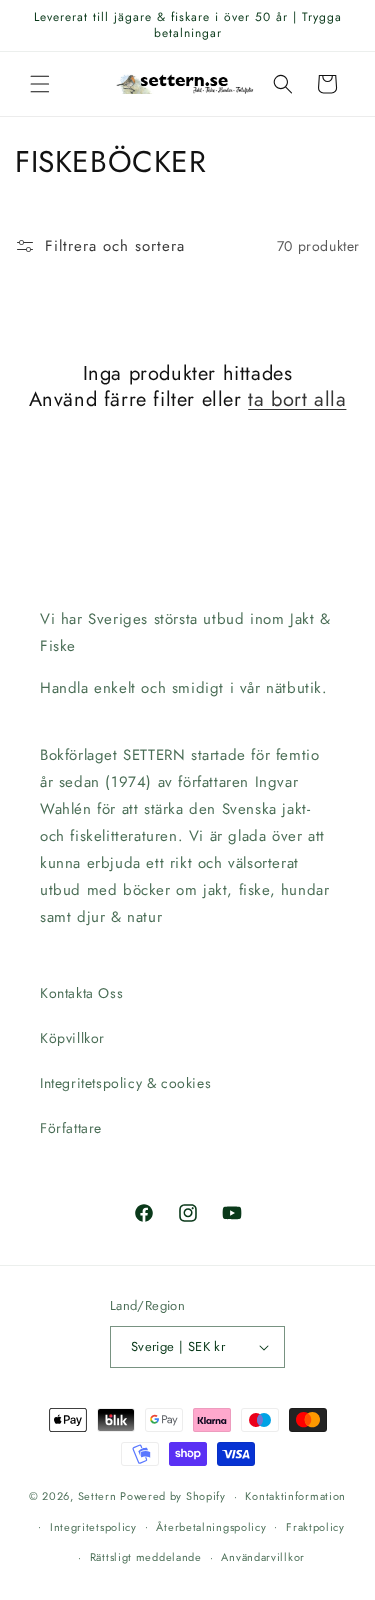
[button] (40, 84)
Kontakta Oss (81, 993)
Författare (71, 1128)
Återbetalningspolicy (211, 1527)
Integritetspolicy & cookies (125, 1083)
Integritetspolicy (93, 1527)
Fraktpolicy (315, 1527)
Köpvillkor (72, 1038)
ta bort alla (297, 400)
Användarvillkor (263, 1557)
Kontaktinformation (295, 1496)
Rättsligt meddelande (146, 1557)
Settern (97, 1496)
